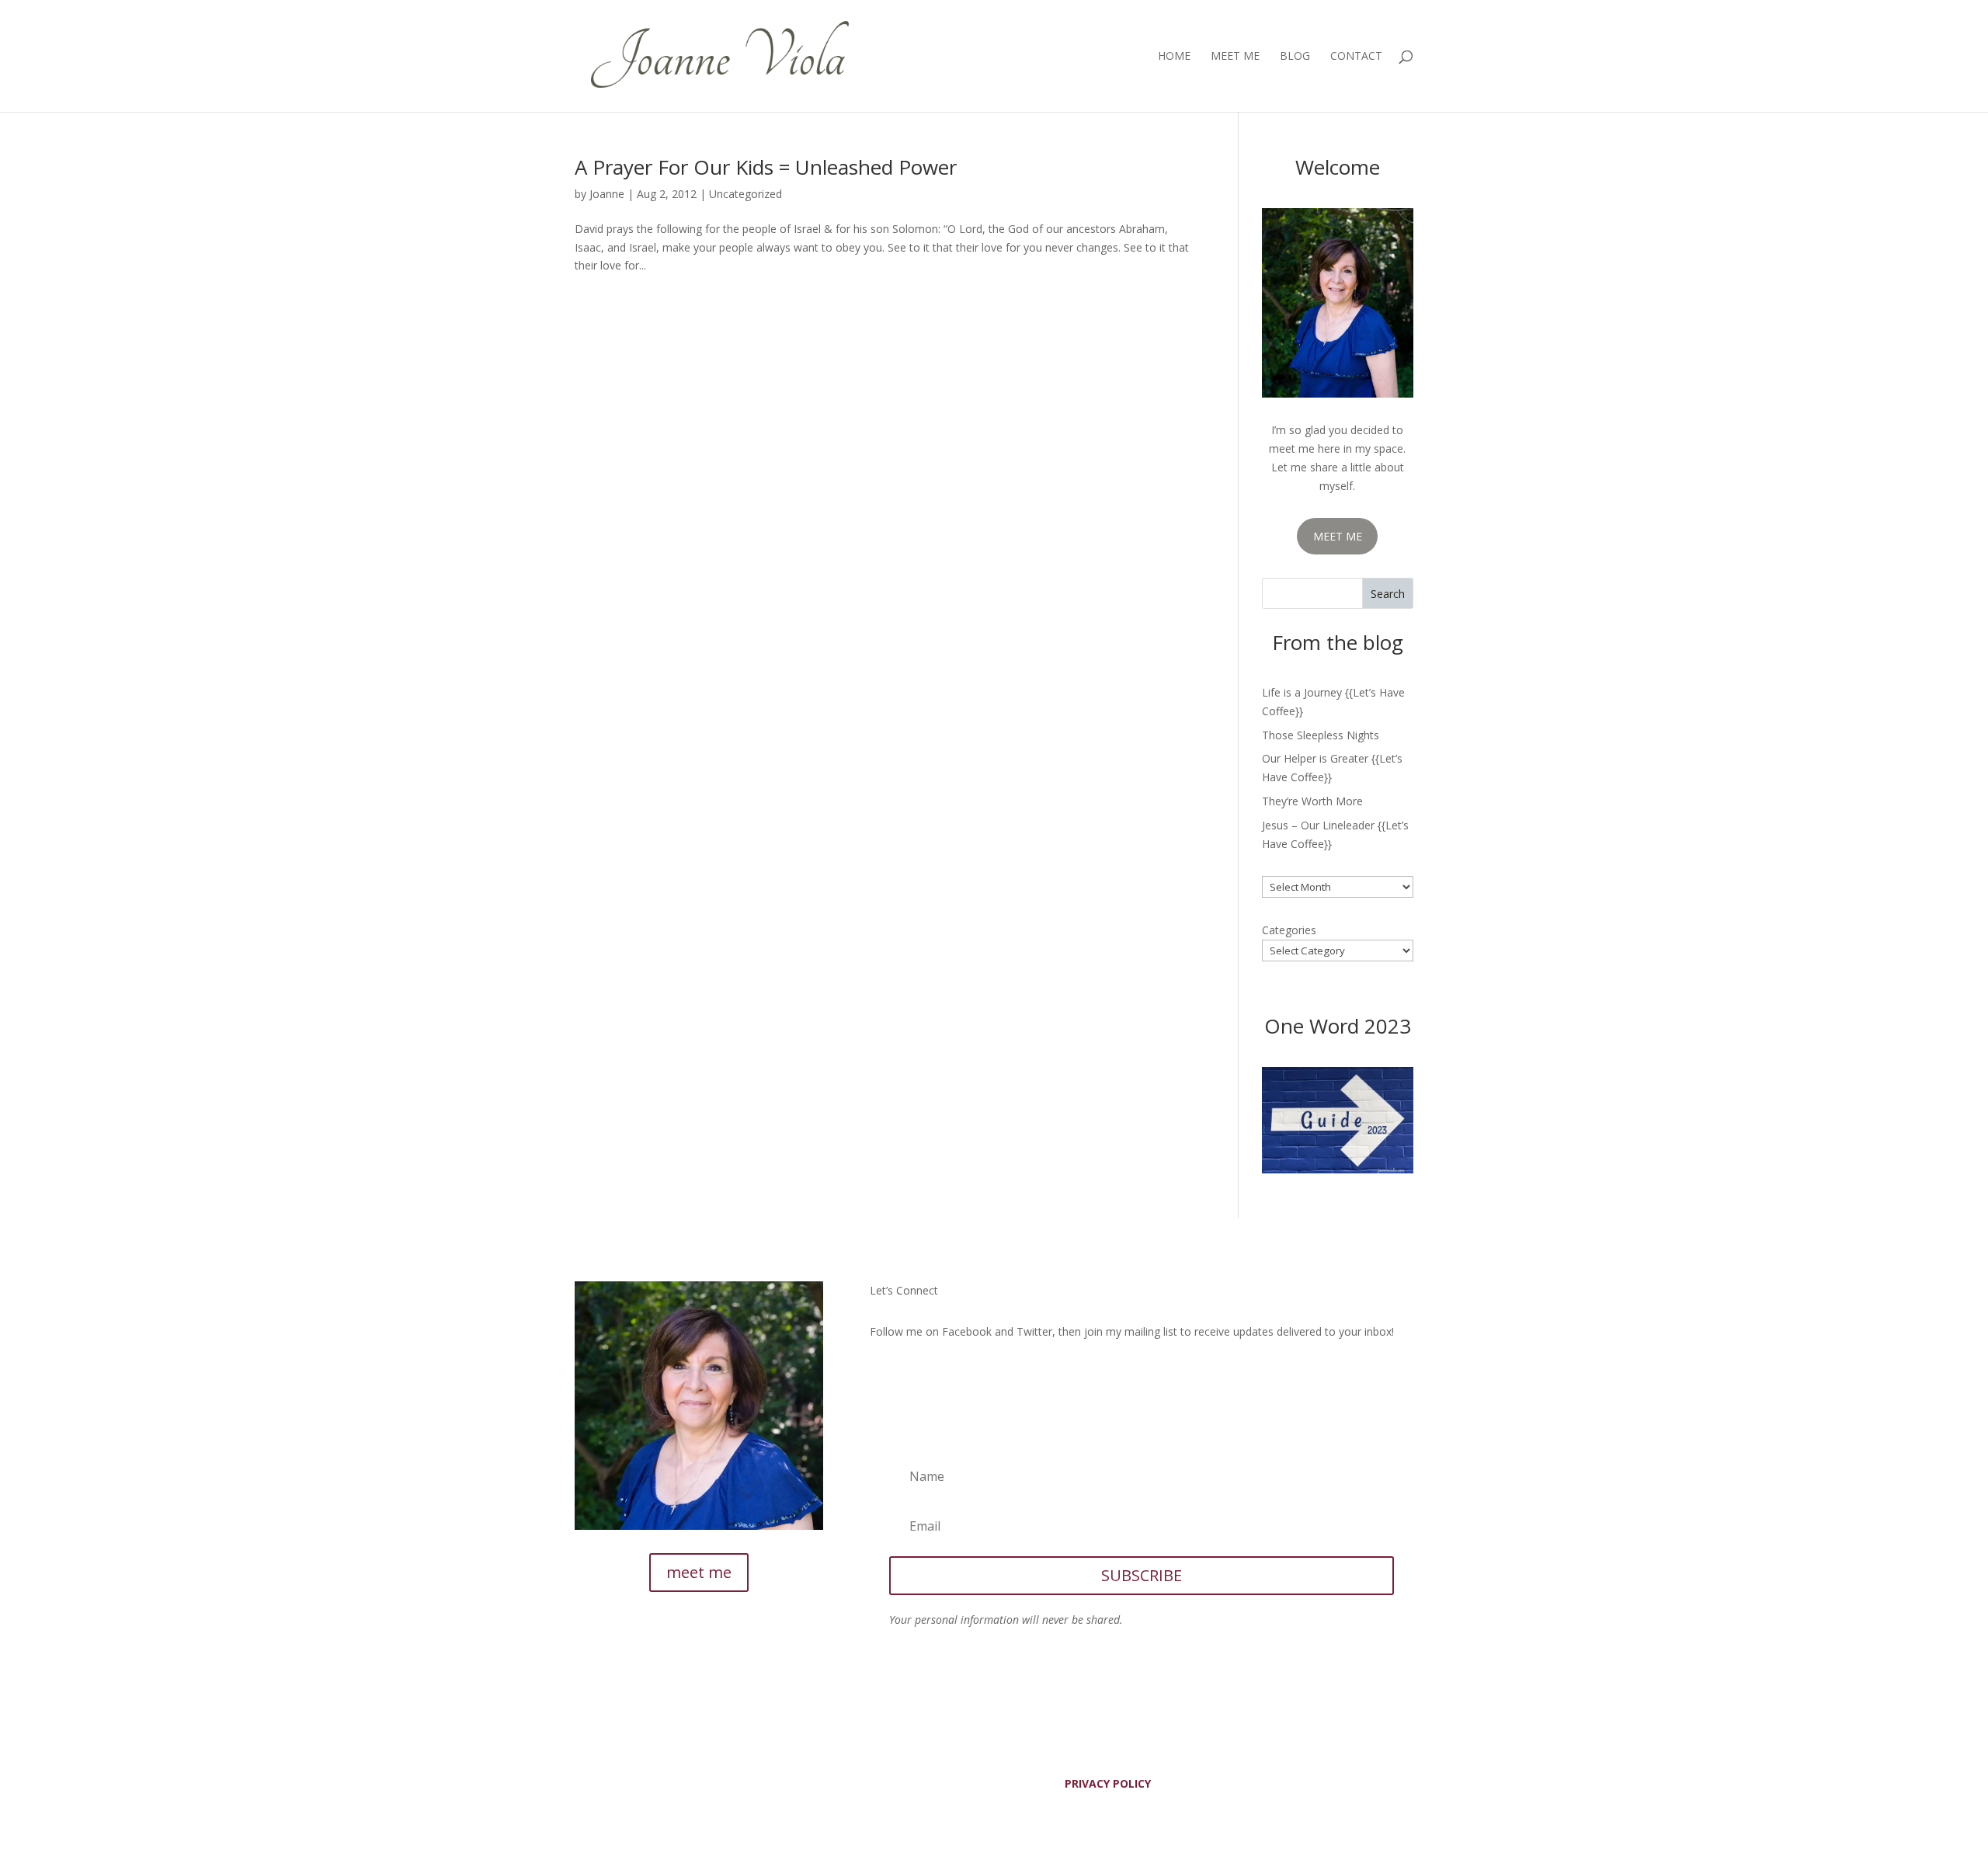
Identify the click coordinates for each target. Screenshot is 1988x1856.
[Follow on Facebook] (882, 1377)
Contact (1356, 57)
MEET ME (1338, 536)
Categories (1289, 930)
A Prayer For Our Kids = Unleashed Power (766, 167)
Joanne (607, 194)
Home (1174, 57)
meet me (699, 1572)
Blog (1295, 57)
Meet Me (1235, 57)
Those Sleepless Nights (1321, 735)
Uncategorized (745, 194)
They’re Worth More (1312, 801)
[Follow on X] (913, 1377)
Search (1388, 594)
